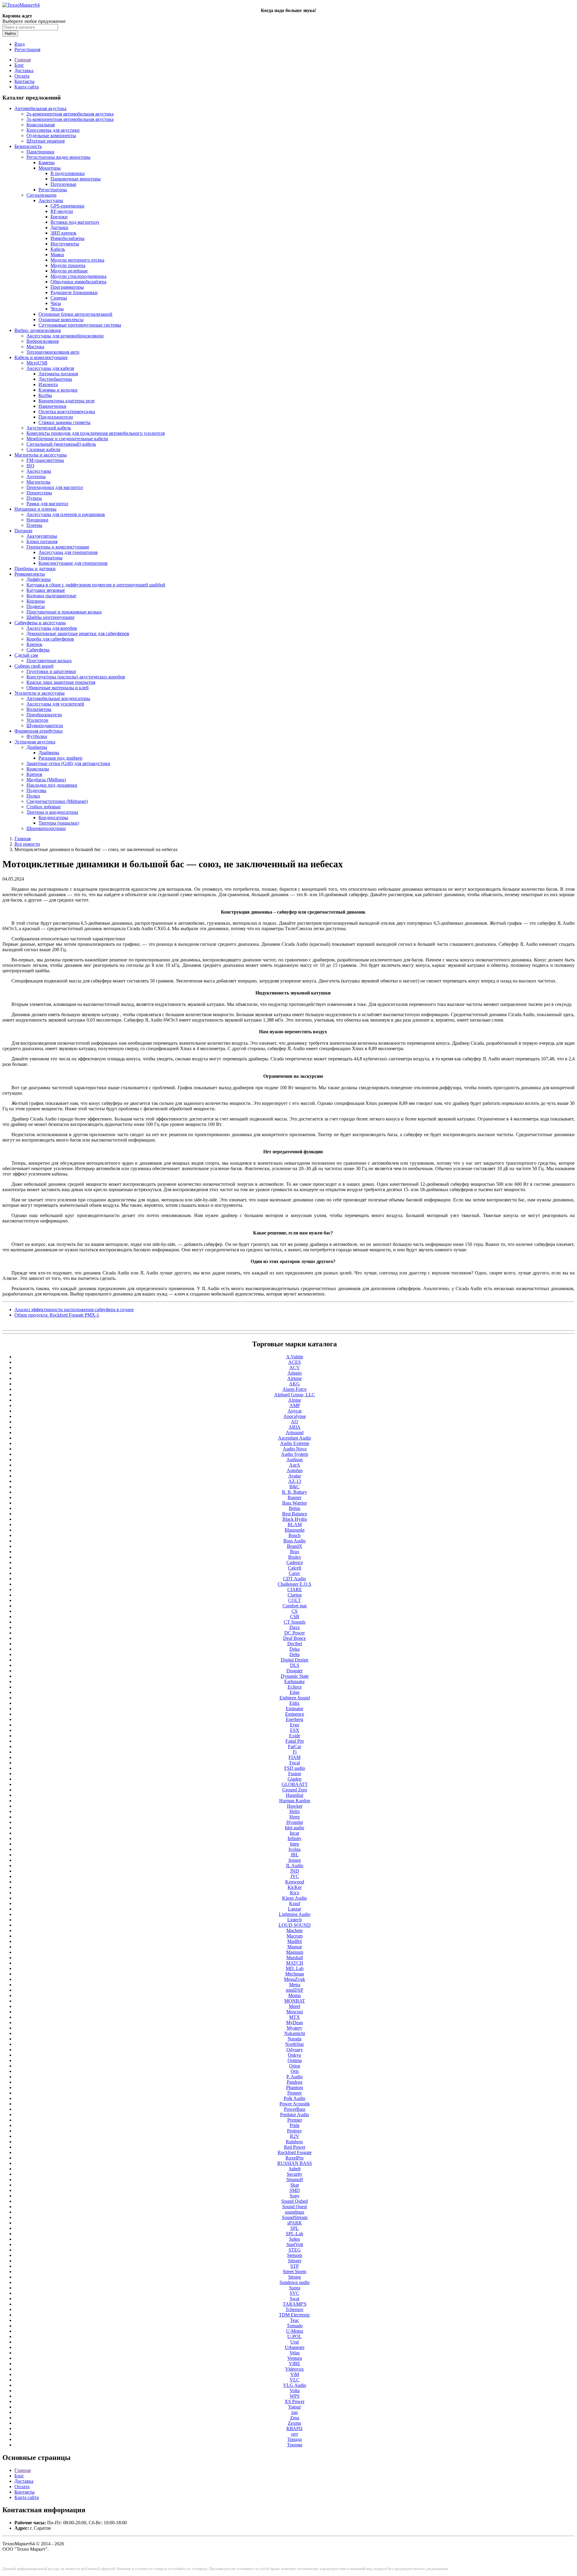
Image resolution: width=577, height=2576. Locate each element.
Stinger (295, 2261)
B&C (295, 1487)
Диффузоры (39, 579)
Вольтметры (39, 709)
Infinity (295, 1838)
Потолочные (63, 184)
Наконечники (52, 406)
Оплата (22, 76)
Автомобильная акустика (40, 108)
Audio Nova (295, 1449)
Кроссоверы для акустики (53, 130)
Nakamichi (295, 2033)
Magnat (295, 1947)
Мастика (35, 347)
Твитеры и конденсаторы (52, 812)
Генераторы (50, 558)
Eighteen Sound (295, 1698)
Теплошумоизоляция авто (53, 352)
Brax (295, 1552)
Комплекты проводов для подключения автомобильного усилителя (96, 433)
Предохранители (56, 417)
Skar (295, 2185)
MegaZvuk (295, 1979)
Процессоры (39, 493)
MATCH (295, 1963)
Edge (295, 1692)
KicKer (295, 1887)
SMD (295, 2190)
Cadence (295, 1562)
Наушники (37, 520)
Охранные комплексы (61, 320)
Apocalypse (295, 1416)
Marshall (295, 1958)
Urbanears (295, 2347)
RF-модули (62, 211)
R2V (295, 2136)
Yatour (295, 2407)
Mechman (295, 1974)
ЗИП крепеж (63, 233)
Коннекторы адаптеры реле (67, 401)
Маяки (57, 255)
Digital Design (295, 1660)
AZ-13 (295, 1481)
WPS (295, 2396)
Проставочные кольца (49, 661)
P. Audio (295, 2077)
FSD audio (295, 1768)
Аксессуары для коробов (52, 628)
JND (295, 1871)
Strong (295, 2277)
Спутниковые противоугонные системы (80, 325)
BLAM (295, 1525)
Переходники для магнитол (55, 487)
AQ (295, 1422)
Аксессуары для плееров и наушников (66, 514)
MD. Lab (295, 1968)
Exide (295, 1736)
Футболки (37, 736)
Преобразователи (44, 715)
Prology (295, 2131)
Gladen (295, 1779)
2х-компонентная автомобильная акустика (70, 114)
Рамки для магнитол (47, 504)
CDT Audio (295, 1579)
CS (295, 1611)
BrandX (295, 1546)
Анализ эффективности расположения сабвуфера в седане (74, 1310)
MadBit (295, 1941)
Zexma (295, 2423)
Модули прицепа (68, 265)
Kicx (295, 1893)
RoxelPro (295, 2158)
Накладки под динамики (52, 785)
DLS (295, 1665)
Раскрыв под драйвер (60, 758)
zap (295, 2412)
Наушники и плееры (35, 509)
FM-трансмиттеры (45, 460)
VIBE (295, 2364)
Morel (295, 2006)
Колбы (45, 395)
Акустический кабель (49, 428)
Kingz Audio (295, 1898)
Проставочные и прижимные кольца (64, 612)
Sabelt (295, 2169)
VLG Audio (295, 2385)
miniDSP (295, 1990)
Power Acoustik (295, 2104)
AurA (295, 1465)
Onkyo (295, 2055)
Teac (295, 2320)
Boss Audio (295, 1541)
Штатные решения (46, 141)
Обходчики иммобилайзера (78, 282)
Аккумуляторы (42, 536)
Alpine (295, 1400)
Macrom (295, 1936)
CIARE (295, 1589)
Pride (295, 2125)
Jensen (295, 1860)
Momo (295, 1995)
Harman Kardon (295, 1801)
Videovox (295, 2369)
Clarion (295, 1595)
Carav (295, 1573)
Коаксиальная (41, 125)
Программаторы (67, 287)
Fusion (295, 1774)
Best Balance (295, 1514)
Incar (295, 1833)
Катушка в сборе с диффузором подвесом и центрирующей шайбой (96, 585)
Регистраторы (53, 190)
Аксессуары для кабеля (50, 368)
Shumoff (295, 2179)
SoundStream (295, 2217)
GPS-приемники (67, 206)
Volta (295, 2391)
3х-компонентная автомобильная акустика (70, 119)
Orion (295, 2066)
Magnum (295, 1952)
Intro (295, 1844)
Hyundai (295, 1822)
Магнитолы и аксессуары (41, 455)
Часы (56, 303)
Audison (295, 1460)
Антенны (36, 476)
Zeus (295, 2418)
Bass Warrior (295, 1503)
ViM (295, 2374)
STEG (295, 2250)
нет (295, 2434)
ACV (295, 1368)
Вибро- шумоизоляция (38, 330)
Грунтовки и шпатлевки (51, 671)
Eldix (295, 1703)
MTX (295, 2017)
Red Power (295, 2147)
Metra (295, 1985)
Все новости (27, 844)
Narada (295, 2039)
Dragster (295, 1671)
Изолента (48, 384)
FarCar (295, 1746)
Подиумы (36, 790)
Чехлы (57, 309)
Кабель (58, 249)
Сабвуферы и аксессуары (40, 623)
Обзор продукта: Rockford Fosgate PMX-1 (57, 1315)
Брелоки (59, 217)
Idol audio (295, 1828)
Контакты (24, 81)
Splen (295, 2239)
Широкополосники (46, 828)
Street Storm (295, 2272)
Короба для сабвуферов (50, 639)
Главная (23, 60)
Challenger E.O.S (295, 1584)
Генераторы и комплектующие (58, 547)
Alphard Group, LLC (295, 1395)
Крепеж (34, 644)
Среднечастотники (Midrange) (57, 801)
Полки (33, 796)
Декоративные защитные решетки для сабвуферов (78, 633)
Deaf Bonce (295, 1638)
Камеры (47, 163)
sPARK (295, 2223)
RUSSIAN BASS (295, 2163)
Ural (295, 2342)
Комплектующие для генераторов (73, 563)
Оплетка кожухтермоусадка (67, 412)
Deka (295, 1649)
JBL (295, 1855)
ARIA (295, 1427)
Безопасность (28, 146)
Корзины (36, 601)
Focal (295, 1763)
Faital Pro (295, 1741)
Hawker (295, 1806)
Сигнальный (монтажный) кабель (61, 444)
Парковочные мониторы (76, 179)
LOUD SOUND (295, 1925)
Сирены (59, 298)
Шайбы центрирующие (50, 617)
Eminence (295, 1714)
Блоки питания (42, 541)
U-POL (295, 2336)
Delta (295, 1654)
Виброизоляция (43, 341)
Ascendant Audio (295, 1438)
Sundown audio (295, 2282)
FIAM (295, 1757)
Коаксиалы (38, 769)
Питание (23, 531)
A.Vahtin (295, 1357)
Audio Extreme (295, 1443)
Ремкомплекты (30, 574)
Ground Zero (295, 1790)
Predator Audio (295, 2115)
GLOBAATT (295, 1784)
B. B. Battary (295, 1492)
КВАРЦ (295, 2428)
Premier (295, 2120)
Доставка (24, 71)
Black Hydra (295, 1519)
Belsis (295, 1508)
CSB (295, 1617)
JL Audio (295, 1866)
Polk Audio (295, 2098)
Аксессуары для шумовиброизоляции (65, 336)
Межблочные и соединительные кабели (67, 439)
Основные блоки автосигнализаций (75, 314)
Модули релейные (69, 271)
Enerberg (295, 1719)
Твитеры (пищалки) (59, 823)
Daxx (295, 1627)
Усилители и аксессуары (40, 693)
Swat (295, 2299)
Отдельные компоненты (51, 135)
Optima (295, 2060)
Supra (295, 2288)
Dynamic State (295, 1676)
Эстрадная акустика (35, 742)
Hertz (295, 1817)
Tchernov (295, 2309)
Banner (295, 1497)
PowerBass (295, 2109)
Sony (295, 2196)
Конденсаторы (53, 818)
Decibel (295, 1644)
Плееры (34, 525)
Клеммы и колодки (58, 390)
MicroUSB (37, 363)
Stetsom (295, 2255)
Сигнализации (41, 195)
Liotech (295, 1920)
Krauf (295, 1903)
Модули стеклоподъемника (78, 276)
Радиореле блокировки (74, 292)
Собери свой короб (34, 666)
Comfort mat (295, 1606)
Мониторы (50, 168)
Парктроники (40, 152)
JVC (295, 1876)
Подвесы (36, 606)
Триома (295, 2445)
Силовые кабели (43, 449)
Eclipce (295, 1687)
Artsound (295, 1432)
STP (295, 2266)
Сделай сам (26, 655)
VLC (295, 2380)
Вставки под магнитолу (75, 222)
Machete (295, 1930)
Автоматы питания (58, 374)
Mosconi (295, 2012)
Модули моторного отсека (77, 260)
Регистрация (27, 49)
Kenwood (295, 1882)
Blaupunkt (295, 1530)
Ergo (295, 1725)
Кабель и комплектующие (41, 357)
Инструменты (65, 244)
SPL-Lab (295, 2234)
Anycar (295, 1411)
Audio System (295, 1454)
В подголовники (68, 173)
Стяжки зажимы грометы (64, 422)
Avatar (295, 1476)
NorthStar (295, 2044)
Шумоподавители (45, 725)
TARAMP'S (295, 2304)
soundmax (295, 2212)
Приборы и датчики (35, 569)
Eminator (295, 1709)
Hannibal (295, 1795)
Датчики (59, 227)
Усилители (37, 720)
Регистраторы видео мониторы (58, 157)
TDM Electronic (295, 2315)
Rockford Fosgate (295, 2152)
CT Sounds (295, 1622)
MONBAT (295, 2001)
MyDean (295, 2023)
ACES (295, 1362)
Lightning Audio (295, 1914)
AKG (295, 1384)
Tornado (295, 2326)
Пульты (34, 498)
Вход (20, 44)
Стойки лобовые (44, 807)
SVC (295, 2293)
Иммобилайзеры (67, 238)
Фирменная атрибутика (38, 731)
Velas (295, 2353)
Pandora (295, 2082)
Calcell (295, 1568)
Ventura (295, 2358)
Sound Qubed (295, 2201)
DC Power (295, 1633)
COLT (295, 1600)
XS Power (295, 2401)
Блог (19, 65)
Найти (10, 34)
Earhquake (295, 1681)
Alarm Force (295, 1389)
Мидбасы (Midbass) (46, 780)
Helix (295, 1811)
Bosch (295, 1535)
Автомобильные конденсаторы (58, 698)
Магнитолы (38, 482)
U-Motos (295, 2331)
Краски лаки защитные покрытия (61, 682)
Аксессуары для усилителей (55, 704)
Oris (295, 2071)
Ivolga (295, 1849)
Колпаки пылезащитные (51, 596)
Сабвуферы (38, 650)
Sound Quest (295, 2207)
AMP (295, 1405)
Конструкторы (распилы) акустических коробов (76, 677)
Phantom (295, 2087)
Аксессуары (51, 200)
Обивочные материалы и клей (58, 688)
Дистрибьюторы (55, 379)
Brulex (295, 1557)
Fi (295, 1752)
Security (295, 2174)
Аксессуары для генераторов (68, 552)
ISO (30, 466)
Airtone (295, 1378)
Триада (295, 2439)
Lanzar (295, 1909)
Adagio (295, 1373)
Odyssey (295, 2050)
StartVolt (295, 2244)
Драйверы (37, 747)
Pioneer (295, 2093)
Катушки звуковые (46, 590)
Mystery (295, 2028)
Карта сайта (27, 87)
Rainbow (295, 2142)
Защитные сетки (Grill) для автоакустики (68, 763)
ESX (295, 1730)
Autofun (295, 1470)
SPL (295, 2228)
